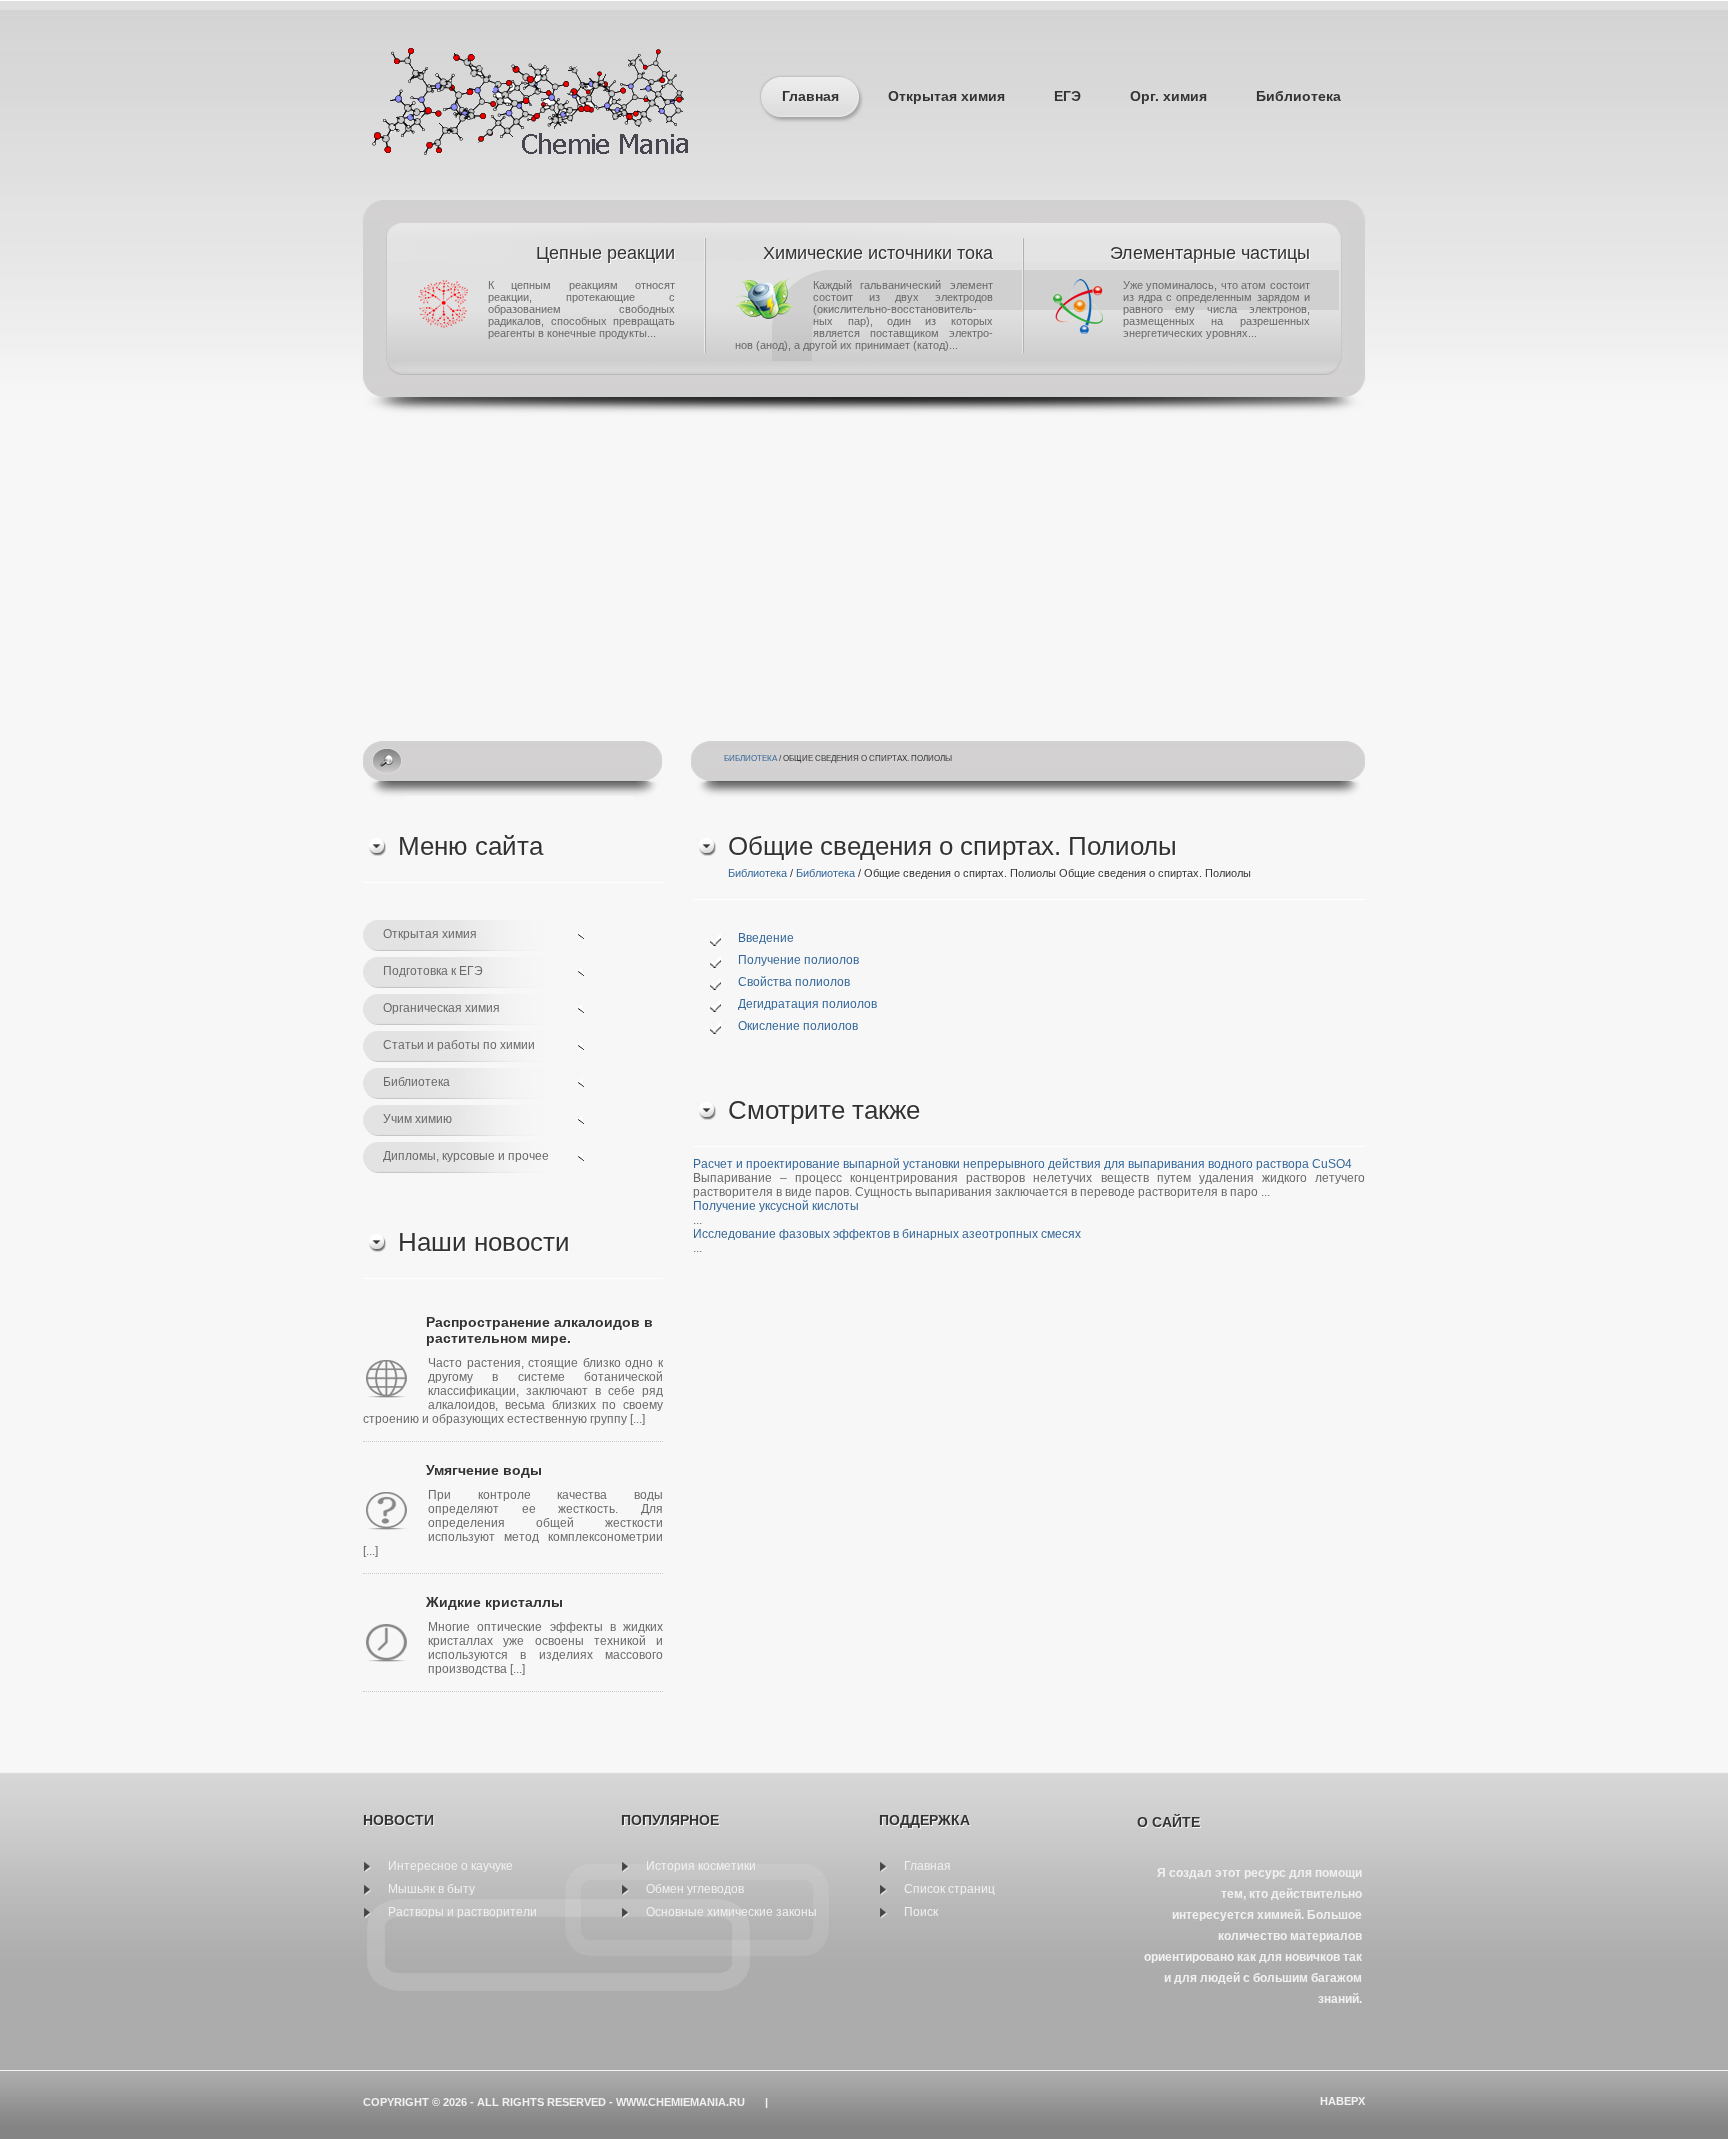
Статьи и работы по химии (459, 1045)
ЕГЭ (1067, 96)
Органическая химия (441, 1008)
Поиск (921, 1912)
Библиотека (1298, 96)
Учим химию (417, 1119)
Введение (766, 938)
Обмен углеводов (695, 1889)
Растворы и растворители (462, 1912)
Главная (810, 96)
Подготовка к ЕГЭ (433, 971)
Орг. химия (1168, 96)
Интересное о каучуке (450, 1866)
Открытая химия (946, 96)
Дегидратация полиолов (807, 1004)
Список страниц (949, 1889)
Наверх (1342, 2101)
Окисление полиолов (798, 1026)
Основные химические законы (731, 1912)
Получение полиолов (798, 960)
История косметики (701, 1866)
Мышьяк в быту (431, 1889)
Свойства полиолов (794, 982)
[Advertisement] (864, 566)
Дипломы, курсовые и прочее (466, 1156)
